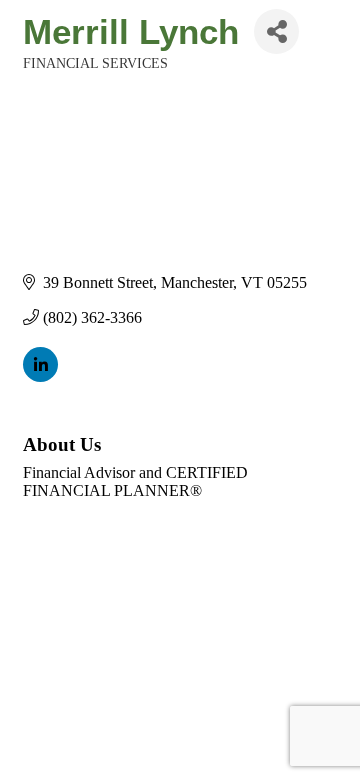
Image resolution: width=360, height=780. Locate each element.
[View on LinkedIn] (40, 376)
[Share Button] (276, 31)
